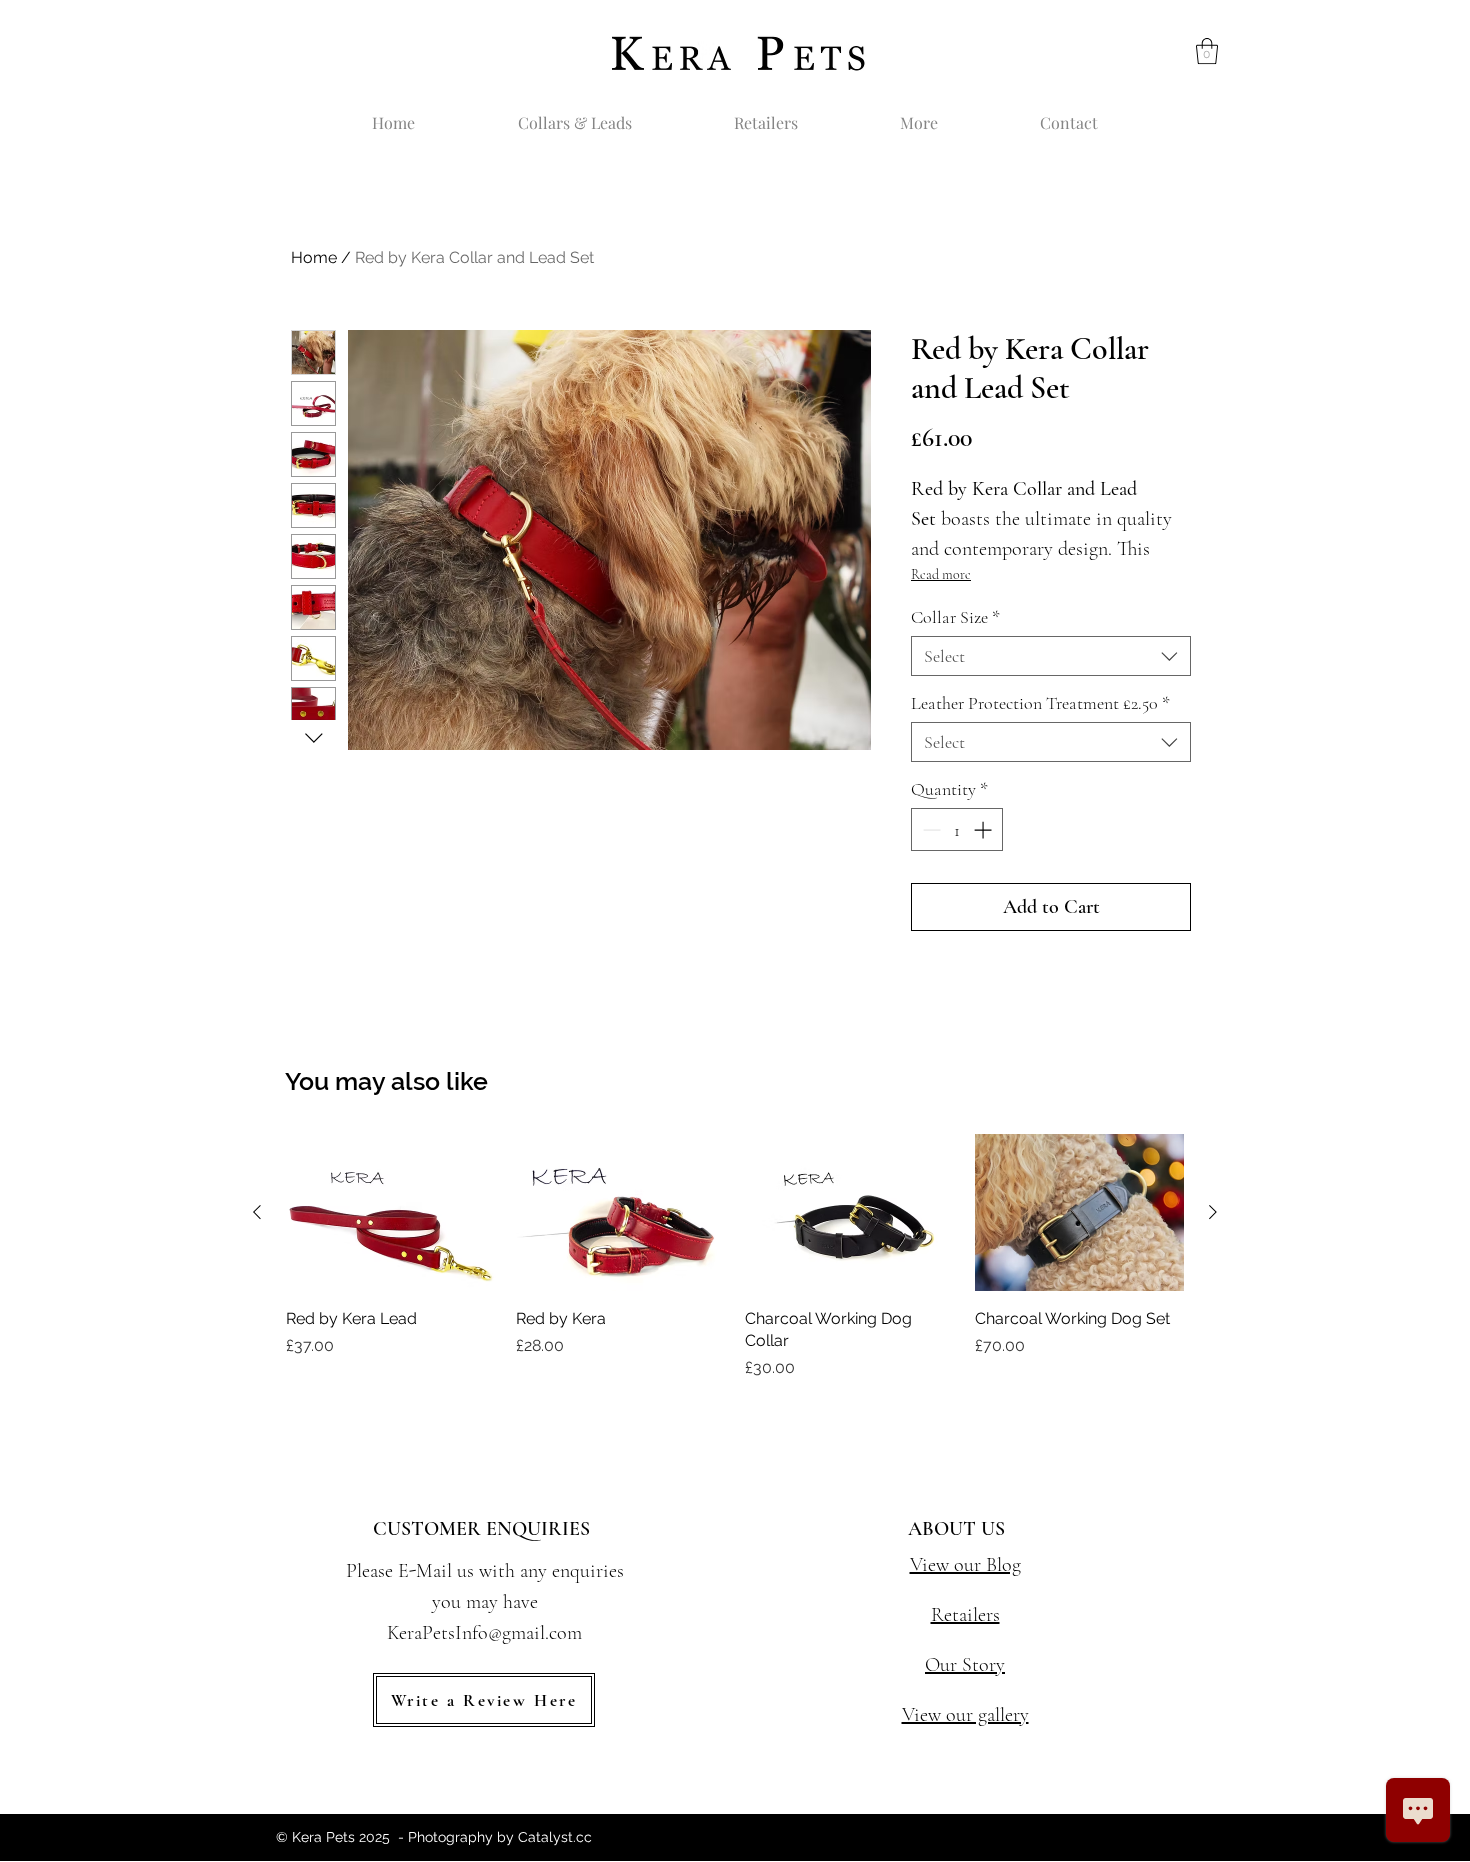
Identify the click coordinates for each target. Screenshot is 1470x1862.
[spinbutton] (957, 829)
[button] (1207, 51)
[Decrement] (929, 829)
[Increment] (984, 829)
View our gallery (965, 1715)
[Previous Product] (257, 1212)
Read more (941, 574)
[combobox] (1051, 656)
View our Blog (965, 1565)
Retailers (965, 1615)
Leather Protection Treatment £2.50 (1040, 703)
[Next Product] (1213, 1212)
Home (314, 257)
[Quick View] (391, 1212)
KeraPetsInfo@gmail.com (484, 1633)
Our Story (965, 1665)
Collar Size (955, 617)
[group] (735, 1257)
